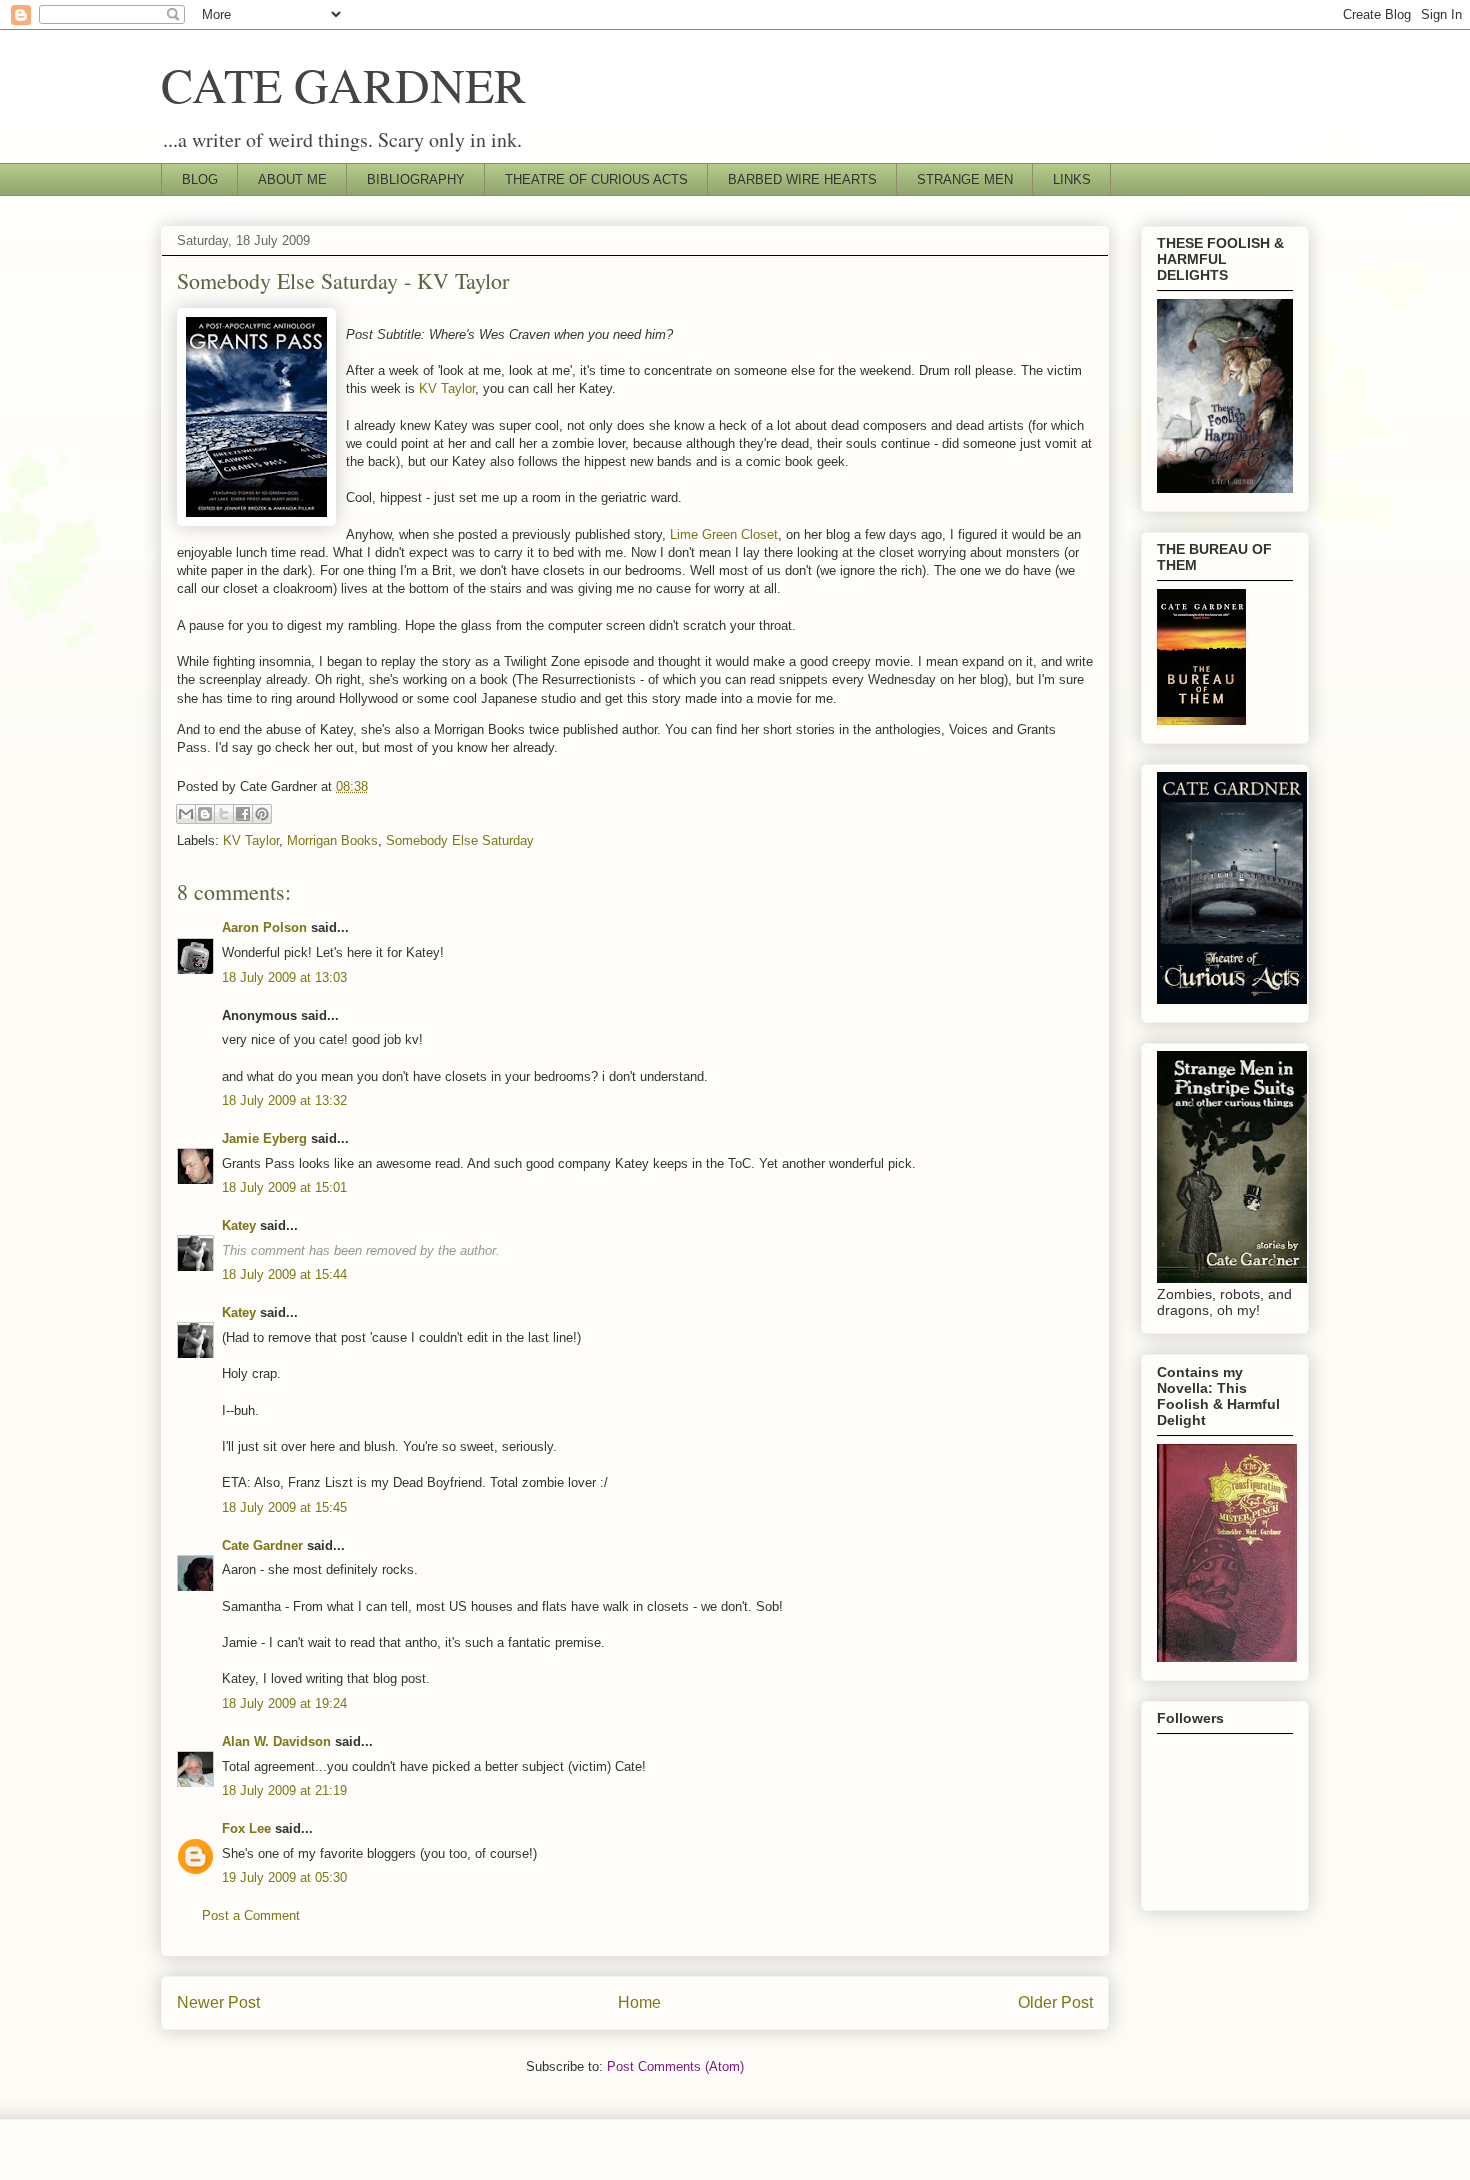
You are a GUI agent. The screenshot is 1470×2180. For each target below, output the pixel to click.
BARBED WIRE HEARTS (802, 179)
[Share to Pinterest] (262, 814)
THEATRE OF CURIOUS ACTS (596, 179)
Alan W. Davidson (276, 1741)
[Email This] (186, 814)
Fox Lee (246, 1828)
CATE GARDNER (343, 84)
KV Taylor (447, 388)
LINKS (1072, 179)
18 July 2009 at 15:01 (284, 1187)
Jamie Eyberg (264, 1138)
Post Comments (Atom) (675, 2066)
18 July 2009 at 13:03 (284, 977)
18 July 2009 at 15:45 (284, 1507)
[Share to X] (224, 814)
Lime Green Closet (724, 534)
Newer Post (218, 2002)
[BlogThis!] (205, 814)
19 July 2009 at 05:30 (284, 1877)
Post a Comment (251, 1915)
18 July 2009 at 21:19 (284, 1790)
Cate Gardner (262, 1545)
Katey (239, 1225)
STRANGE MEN (965, 179)
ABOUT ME (292, 179)
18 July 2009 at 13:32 (284, 1100)
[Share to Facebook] (243, 814)
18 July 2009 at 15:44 (284, 1274)
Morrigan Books (332, 840)
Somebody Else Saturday (460, 840)
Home (639, 2002)
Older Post (1055, 2002)
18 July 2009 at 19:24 (284, 1703)
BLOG (200, 179)
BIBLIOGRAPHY (416, 179)
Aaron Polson (264, 927)
